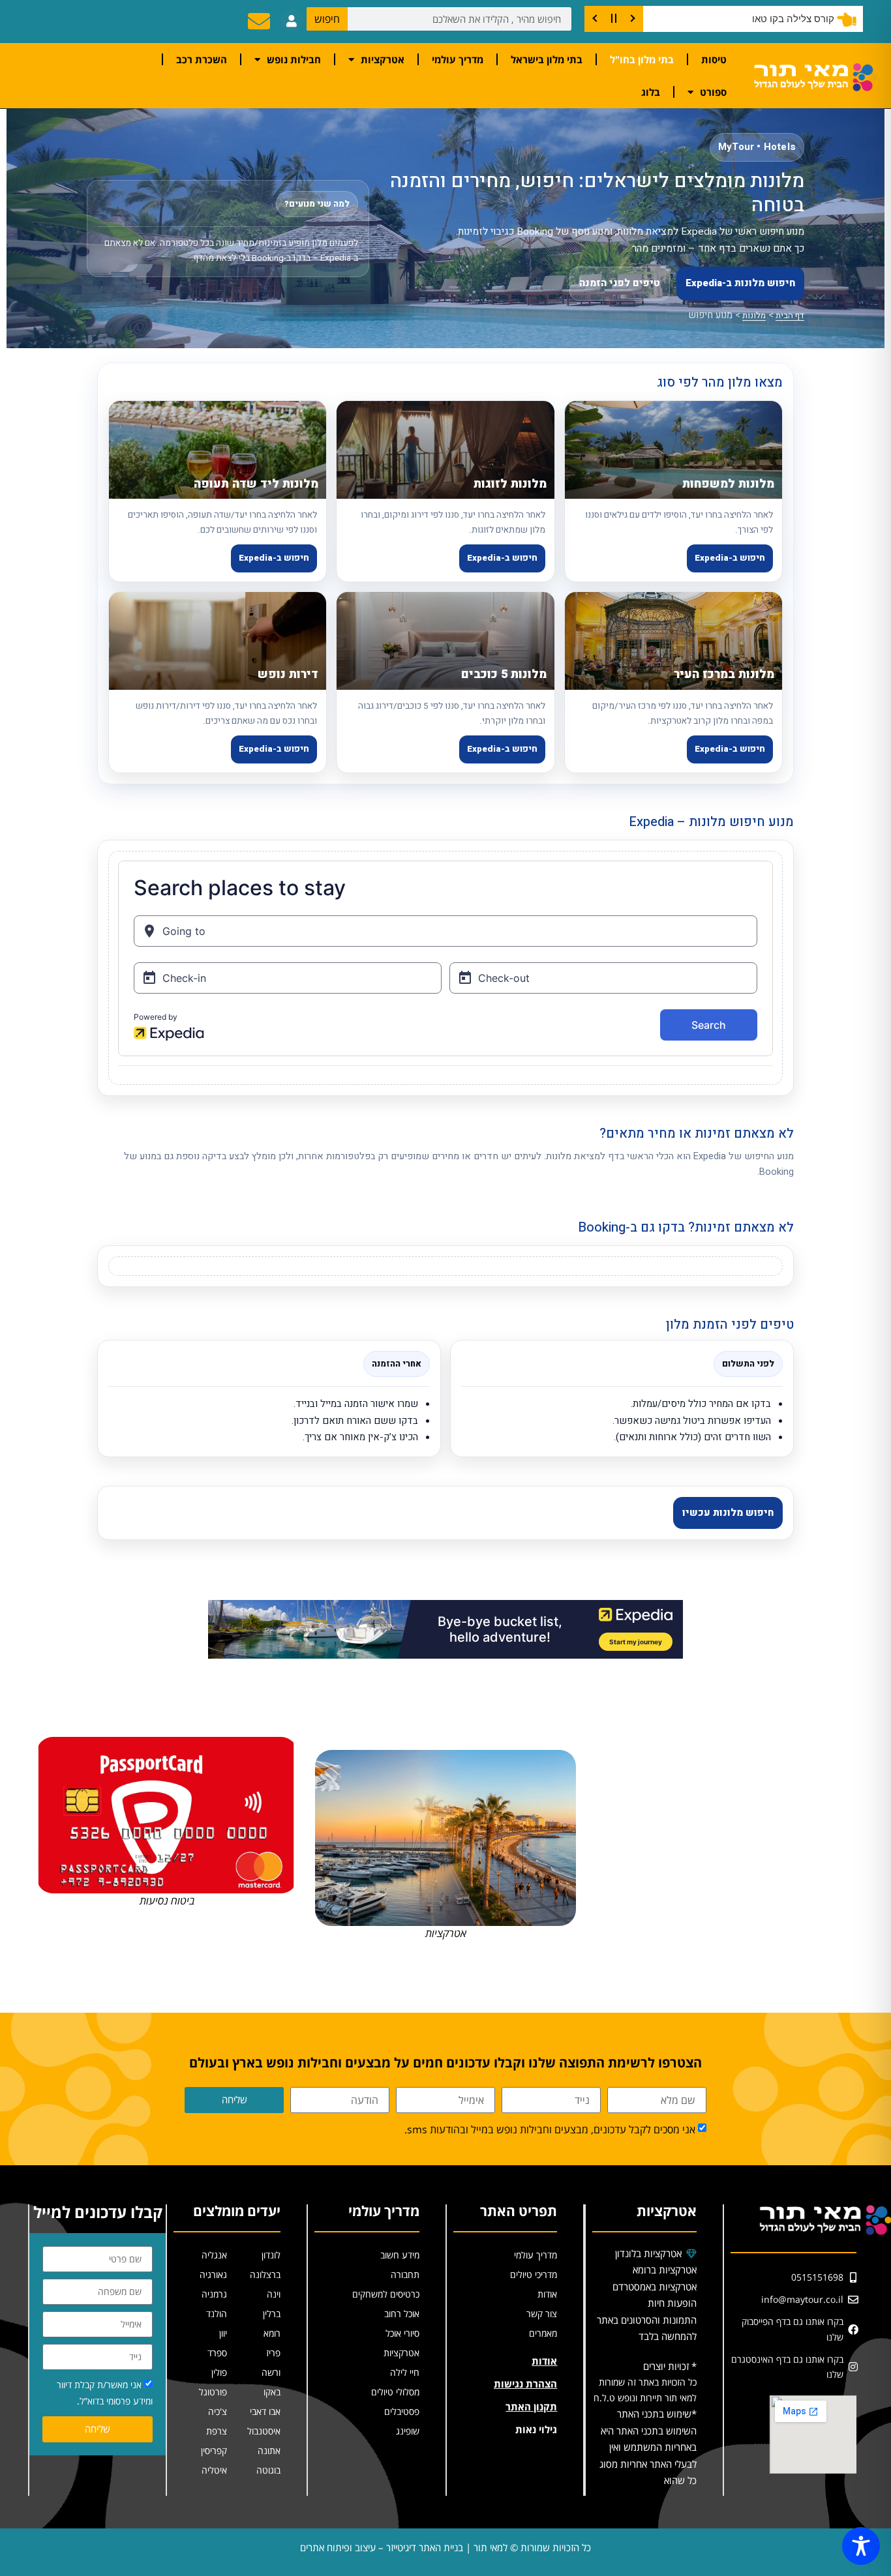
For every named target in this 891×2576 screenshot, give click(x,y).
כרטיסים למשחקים (386, 2294)
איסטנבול (264, 2431)
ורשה (271, 2372)
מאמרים (543, 2333)
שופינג (408, 2431)
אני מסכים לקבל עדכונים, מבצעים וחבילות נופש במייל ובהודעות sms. (550, 2130)
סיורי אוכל (402, 2333)
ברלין (272, 2314)
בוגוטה (268, 2470)
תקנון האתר (531, 2406)
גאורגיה (213, 2274)
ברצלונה (265, 2274)
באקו (272, 2392)
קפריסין (214, 2450)
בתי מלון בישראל (547, 59)
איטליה (214, 2470)
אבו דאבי (265, 2411)
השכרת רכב (202, 59)
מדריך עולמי (458, 59)
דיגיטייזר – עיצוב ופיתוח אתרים (358, 2547)
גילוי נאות (536, 2429)
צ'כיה (218, 2411)
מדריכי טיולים (534, 2274)
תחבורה (405, 2274)
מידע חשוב (400, 2255)
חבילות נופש (294, 59)
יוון (223, 2333)
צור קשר (542, 2314)
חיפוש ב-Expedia (730, 558)
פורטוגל (213, 2392)
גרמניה (214, 2294)
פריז (273, 2353)
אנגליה (214, 2255)
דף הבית (790, 315)
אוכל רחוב (402, 2314)
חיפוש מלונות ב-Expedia (740, 283)
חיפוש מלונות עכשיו (728, 1513)
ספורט (713, 92)
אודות (547, 2294)
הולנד (217, 2314)
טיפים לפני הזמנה (620, 283)
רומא (272, 2333)
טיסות (714, 59)
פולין (219, 2372)
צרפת (217, 2431)
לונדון (271, 2255)
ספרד (217, 2353)
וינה (274, 2294)
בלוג (651, 92)
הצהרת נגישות (525, 2384)
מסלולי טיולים (395, 2392)
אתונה (269, 2450)
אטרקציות (383, 59)
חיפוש (327, 19)
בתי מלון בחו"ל (642, 59)
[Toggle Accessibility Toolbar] (861, 2546)
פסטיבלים (402, 2411)
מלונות (754, 315)
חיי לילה (405, 2372)
